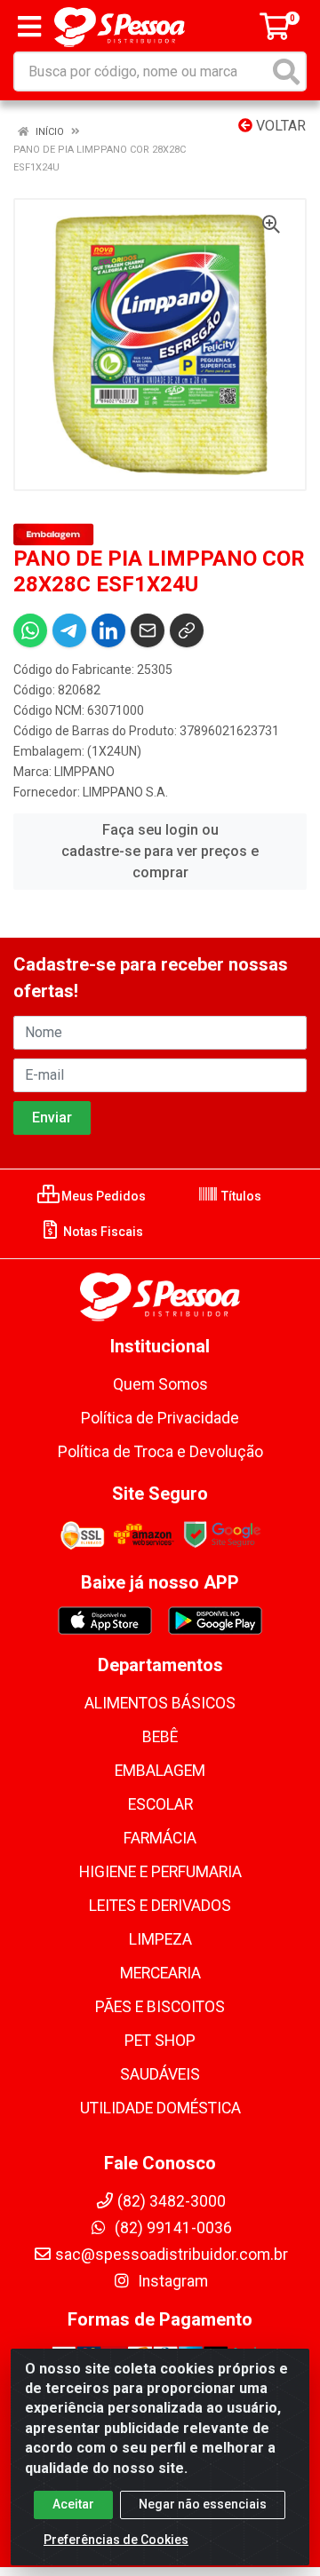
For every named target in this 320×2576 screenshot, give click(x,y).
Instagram (171, 2281)
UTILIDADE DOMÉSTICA (160, 2108)
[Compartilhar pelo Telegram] (69, 630)
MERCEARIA (160, 1973)
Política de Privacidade (160, 1418)
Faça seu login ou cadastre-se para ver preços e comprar (160, 851)
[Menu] (29, 27)
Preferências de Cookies (116, 2540)
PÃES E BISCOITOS (160, 2007)
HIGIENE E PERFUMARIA (160, 1872)
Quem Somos (160, 1384)
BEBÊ (160, 1737)
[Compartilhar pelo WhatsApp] (30, 630)
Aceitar (73, 2504)
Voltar (279, 126)
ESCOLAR (160, 1804)
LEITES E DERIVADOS (160, 1906)
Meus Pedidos (102, 1196)
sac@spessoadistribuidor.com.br (172, 2255)
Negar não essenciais (203, 2504)
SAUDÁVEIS (160, 2074)
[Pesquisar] (286, 71)
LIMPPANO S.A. (125, 792)
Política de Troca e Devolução (160, 1452)
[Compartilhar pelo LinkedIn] (108, 630)
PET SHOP (160, 2041)
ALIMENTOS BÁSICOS (160, 1703)
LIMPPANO (84, 772)
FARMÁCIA (160, 1838)
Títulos (240, 1196)
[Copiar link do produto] (187, 630)
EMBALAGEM (160, 1771)
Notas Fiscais (102, 1232)
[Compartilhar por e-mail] (148, 630)
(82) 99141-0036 (172, 2228)
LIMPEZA (160, 1939)
